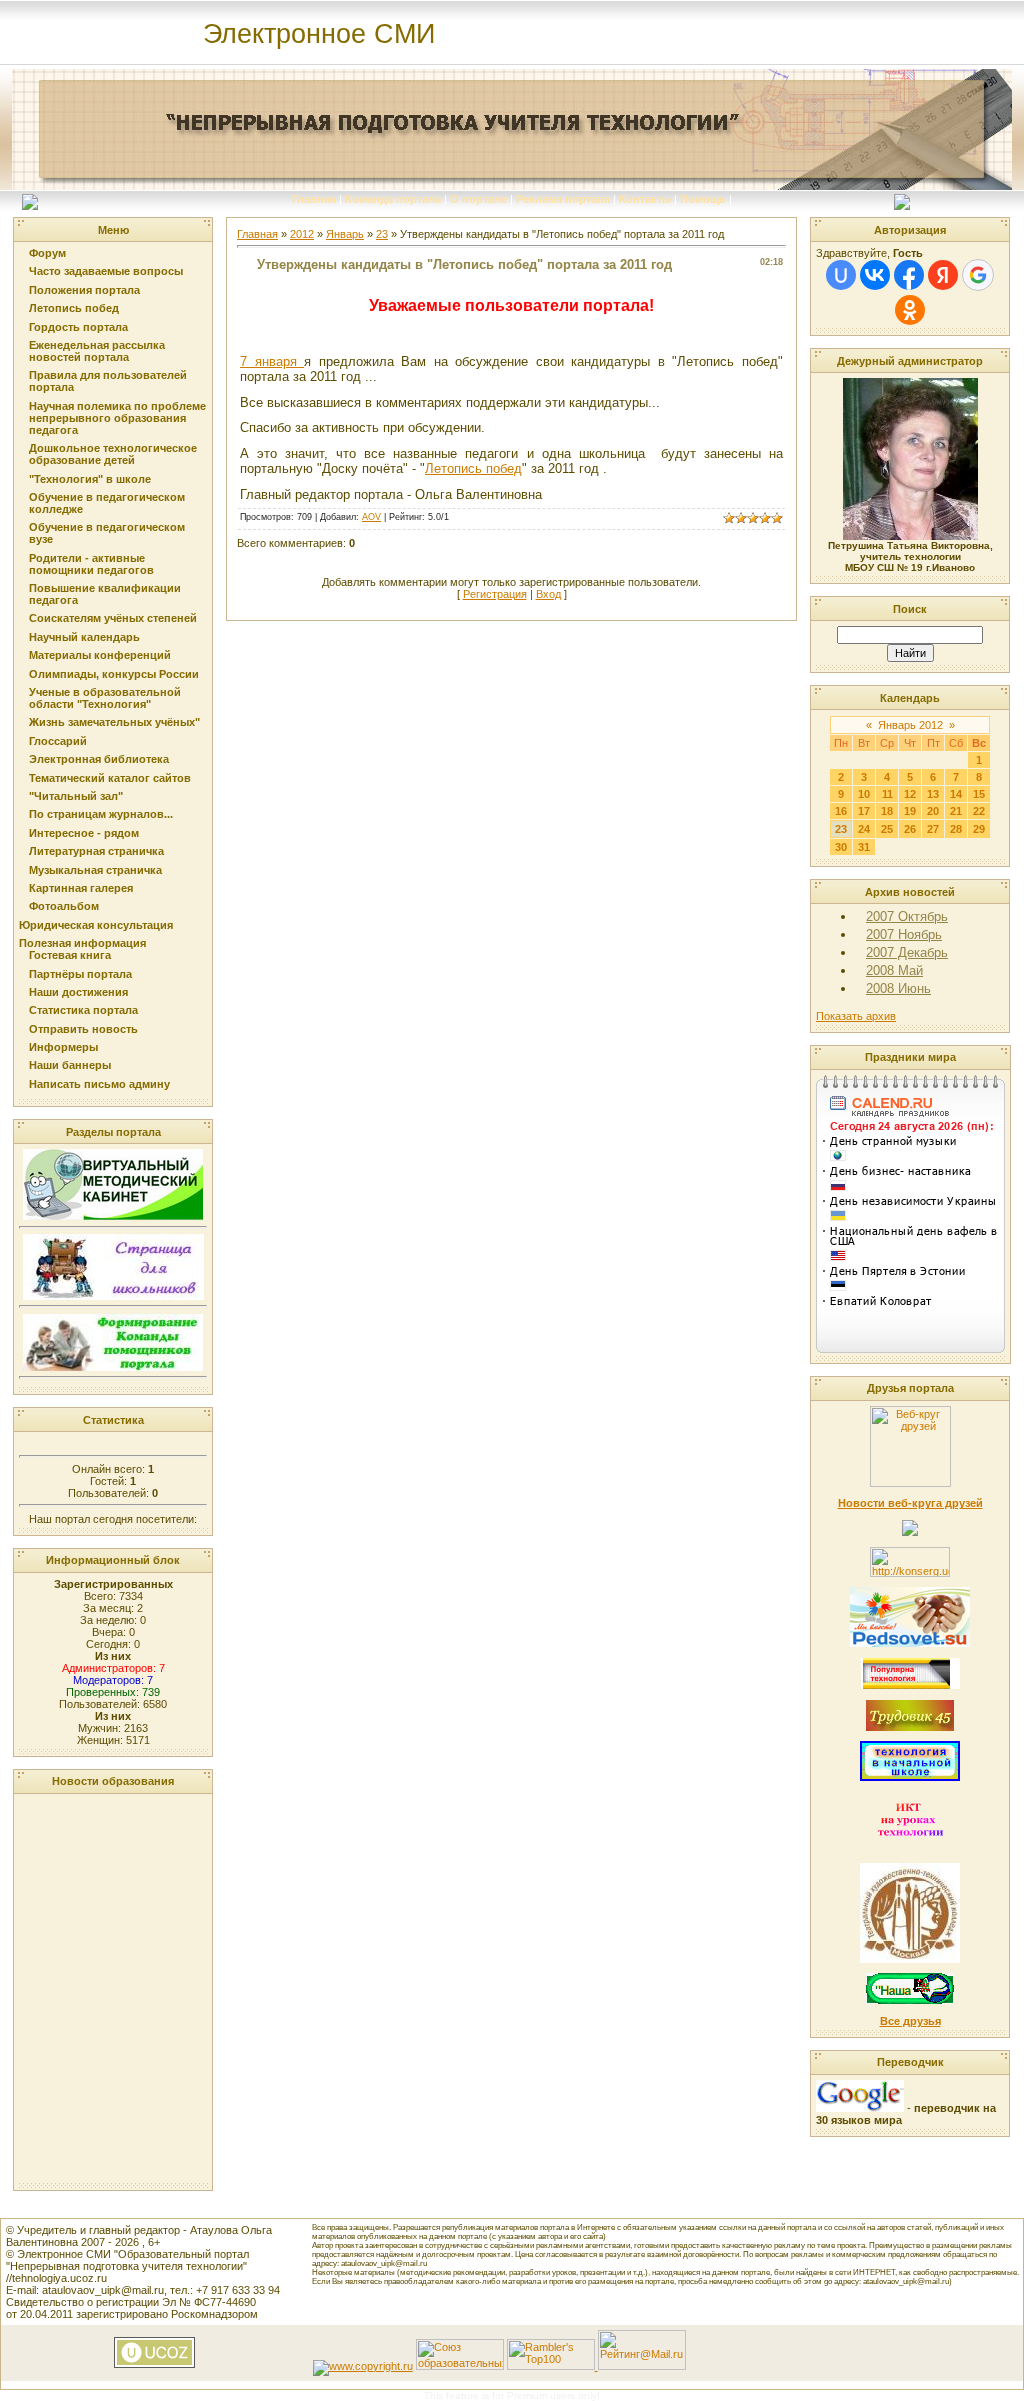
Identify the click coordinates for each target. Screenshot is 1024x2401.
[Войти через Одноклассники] (910, 310)
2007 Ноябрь (904, 934)
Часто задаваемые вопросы (106, 271)
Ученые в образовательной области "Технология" (105, 698)
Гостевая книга (70, 955)
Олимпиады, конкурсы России (114, 674)
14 (956, 794)
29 (979, 829)
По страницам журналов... (101, 814)
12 (910, 794)
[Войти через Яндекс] (943, 275)
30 (841, 847)
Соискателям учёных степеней (113, 618)
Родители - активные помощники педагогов (91, 564)
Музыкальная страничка (95, 870)
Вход (548, 594)
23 (382, 234)
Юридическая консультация (96, 925)
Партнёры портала (80, 974)
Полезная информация (82, 943)
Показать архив (856, 1016)
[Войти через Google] (978, 275)
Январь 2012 (910, 725)
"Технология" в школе (90, 479)
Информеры (63, 1047)
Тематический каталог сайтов (110, 778)
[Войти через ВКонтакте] (875, 275)
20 (933, 811)
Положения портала (84, 290)
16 (841, 811)
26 (910, 829)
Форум (47, 253)
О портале (478, 199)
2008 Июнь (898, 988)
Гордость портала (78, 327)
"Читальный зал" (76, 796)
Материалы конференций (100, 655)
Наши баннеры (70, 1065)
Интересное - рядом (84, 833)
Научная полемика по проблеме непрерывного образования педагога (117, 418)
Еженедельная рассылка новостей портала (97, 351)
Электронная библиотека (99, 759)
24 (864, 829)
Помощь (703, 199)
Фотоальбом (64, 906)
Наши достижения (78, 992)
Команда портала (393, 199)
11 (887, 794)
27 (933, 829)
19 (910, 811)
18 (887, 811)
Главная (314, 199)
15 (979, 794)
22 (979, 811)
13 (933, 794)
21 (956, 811)
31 (864, 847)
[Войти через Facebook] (909, 275)
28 (956, 829)
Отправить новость (83, 1029)
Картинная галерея (81, 888)
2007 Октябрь (907, 916)
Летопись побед (74, 308)
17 (864, 811)
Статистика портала (83, 1010)
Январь (345, 234)
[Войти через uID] (841, 275)
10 (864, 794)
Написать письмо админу (99, 1084)
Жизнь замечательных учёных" (114, 722)
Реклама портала (563, 199)
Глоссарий (58, 741)
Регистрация (495, 594)
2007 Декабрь (907, 952)
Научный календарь (84, 637)
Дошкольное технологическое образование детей (113, 454)
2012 (302, 234)
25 (887, 829)
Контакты (645, 199)
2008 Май (894, 970)
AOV (371, 517)
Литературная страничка (96, 851)
